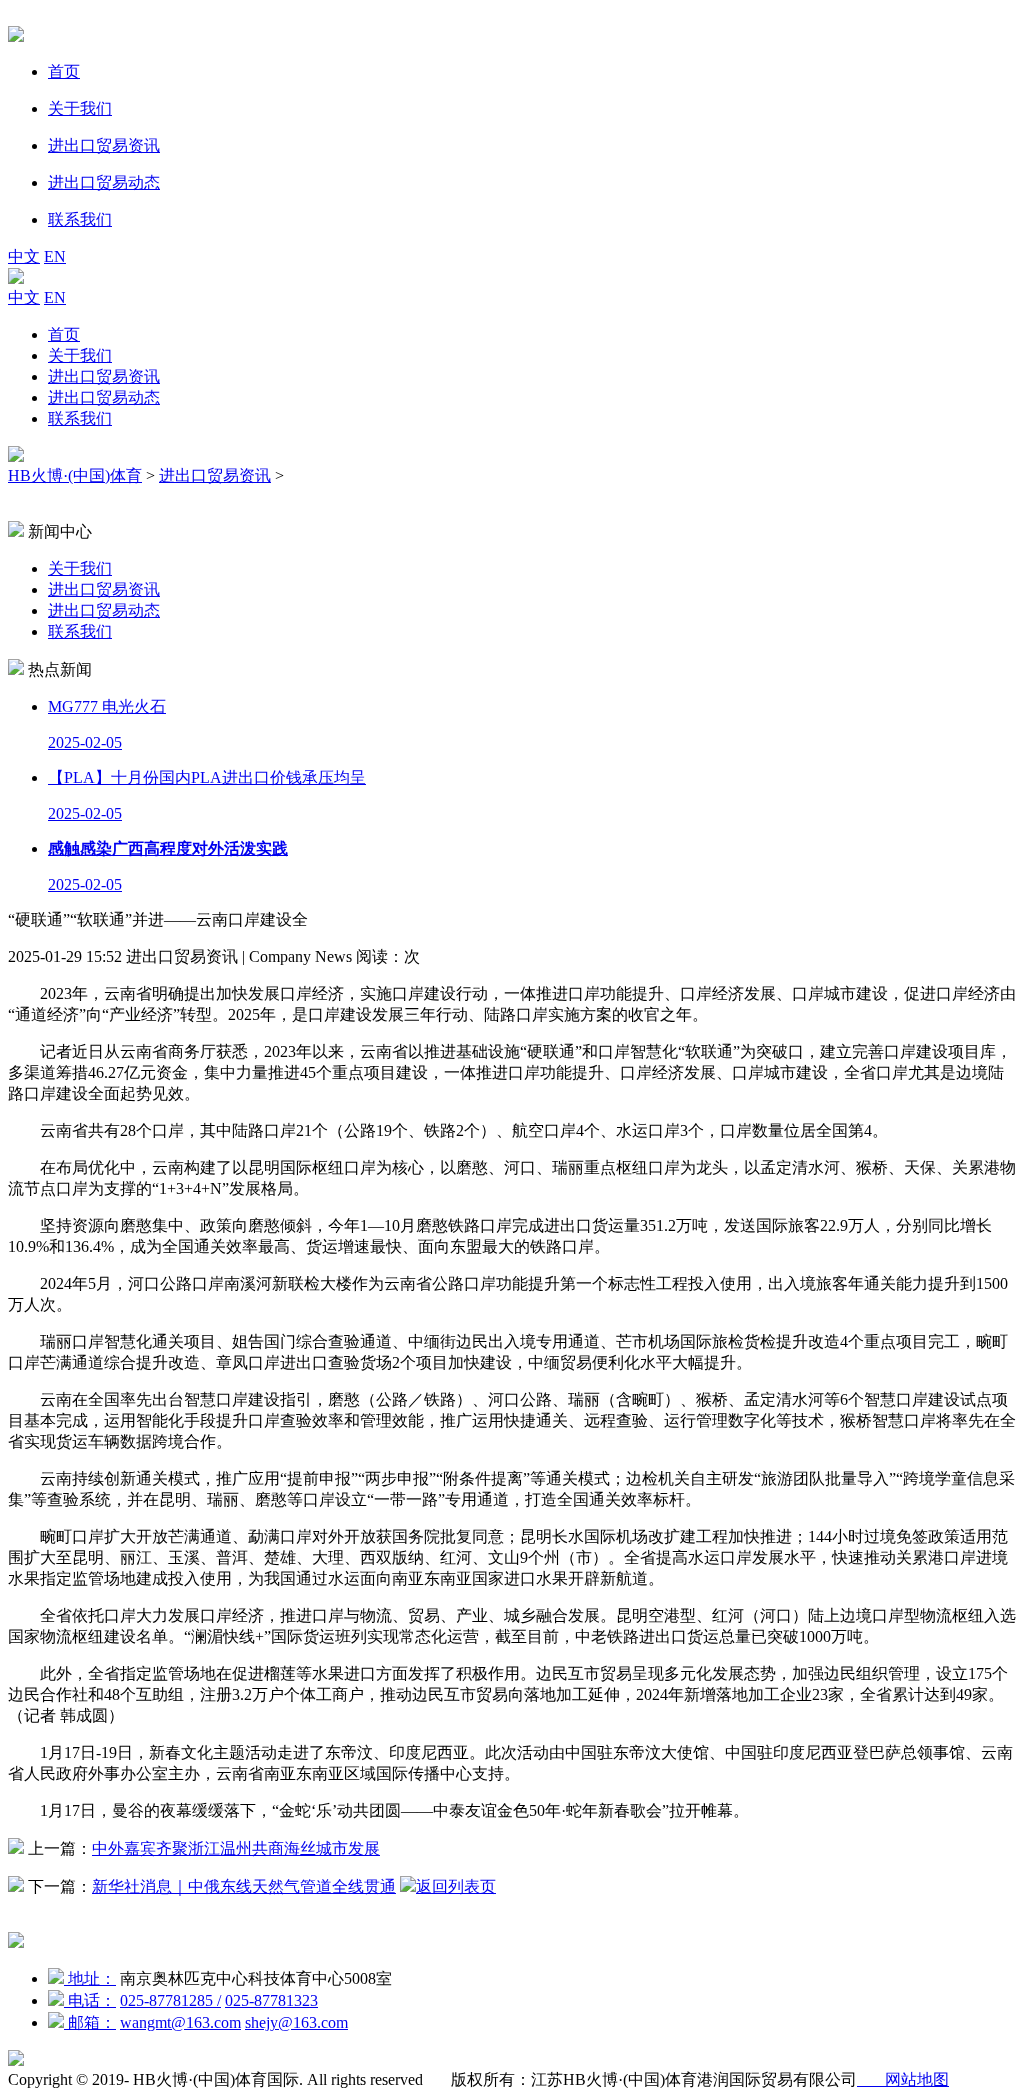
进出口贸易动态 (104, 397)
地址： (90, 1978)
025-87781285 (170, 2000)
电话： (90, 2000)
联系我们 (80, 418)
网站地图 (903, 2079)
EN (55, 256)
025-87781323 (271, 2000)
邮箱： (90, 2022)
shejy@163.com (296, 2022)
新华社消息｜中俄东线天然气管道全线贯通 (244, 1886)
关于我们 (80, 355)
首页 (64, 334)
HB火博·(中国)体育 (75, 475)
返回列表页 (456, 1886)
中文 (24, 256)
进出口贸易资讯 (104, 376)
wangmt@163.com (180, 2022)
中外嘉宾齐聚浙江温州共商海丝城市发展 (236, 1848)
